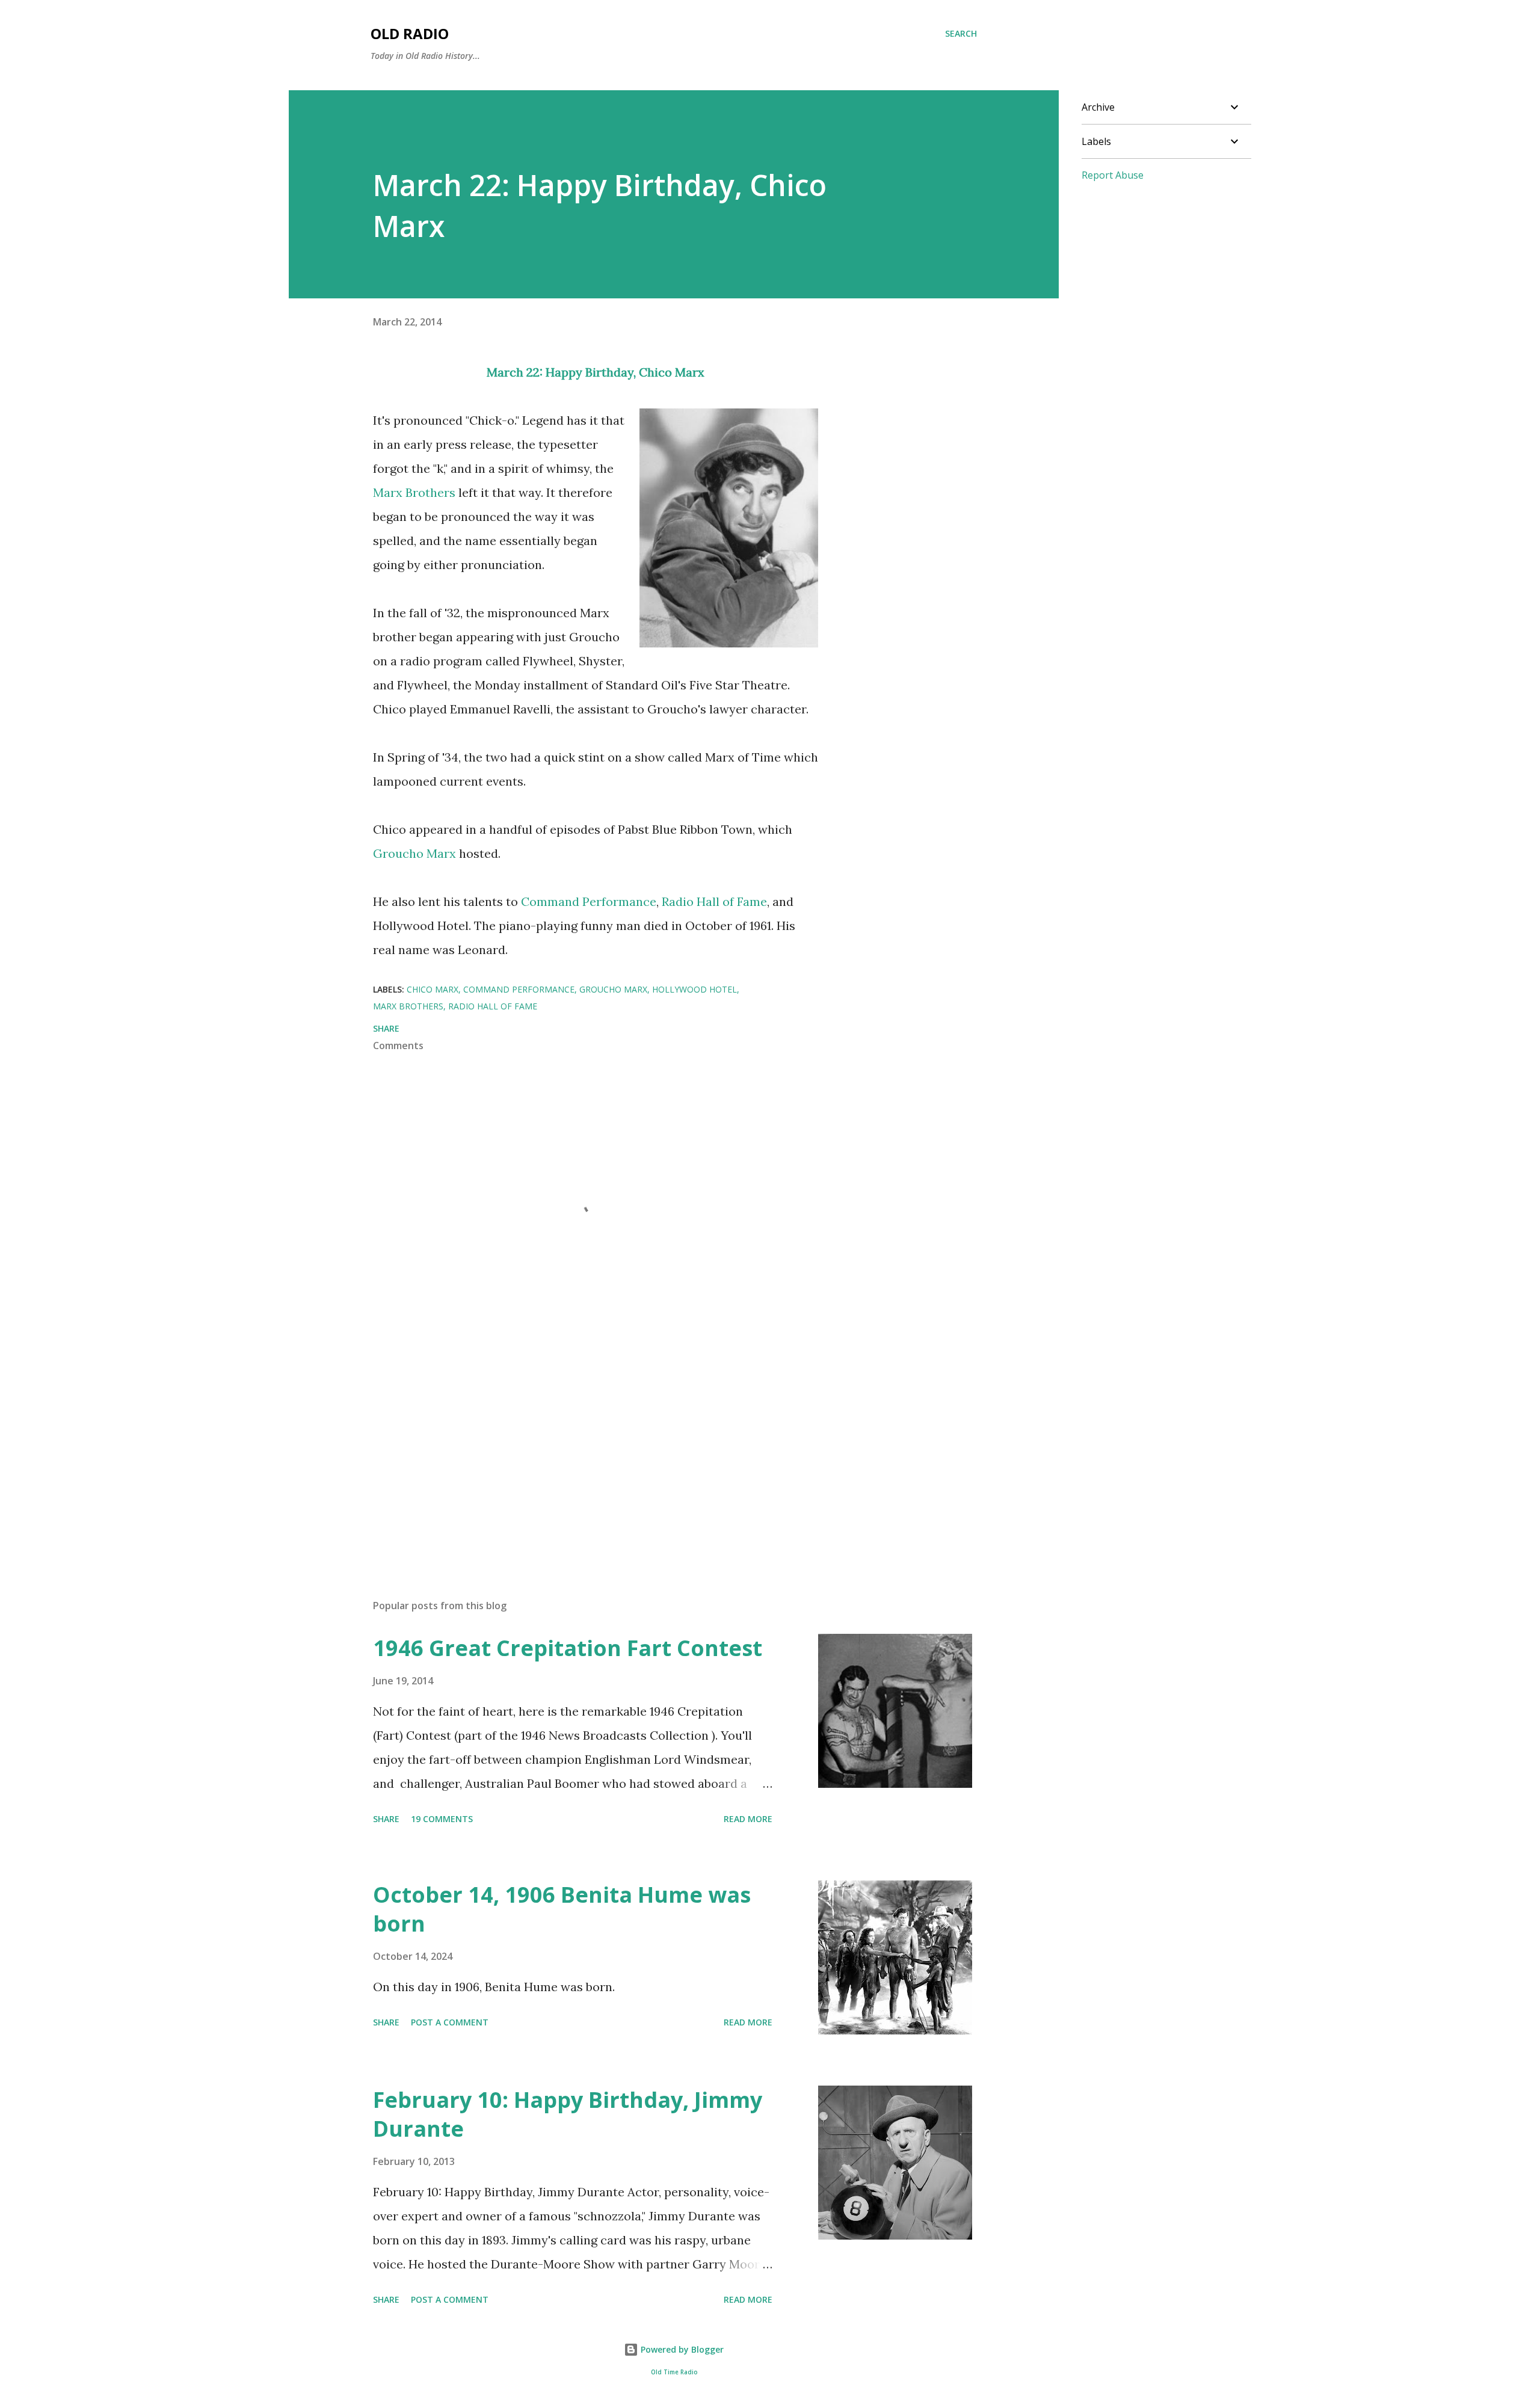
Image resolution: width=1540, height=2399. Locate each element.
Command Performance (589, 901)
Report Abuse (1113, 175)
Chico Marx (672, 372)
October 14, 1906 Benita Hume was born (562, 1909)
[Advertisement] (576, 1449)
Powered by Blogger (681, 2349)
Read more (748, 1819)
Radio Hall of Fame (714, 901)
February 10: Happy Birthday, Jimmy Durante (568, 2114)
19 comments (442, 1819)
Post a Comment (450, 2022)
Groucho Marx (414, 853)
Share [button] (386, 1028)
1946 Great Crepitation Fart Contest (568, 1648)
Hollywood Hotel (695, 989)
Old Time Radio (674, 2372)
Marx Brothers (414, 492)
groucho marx (613, 989)
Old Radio (410, 33)
